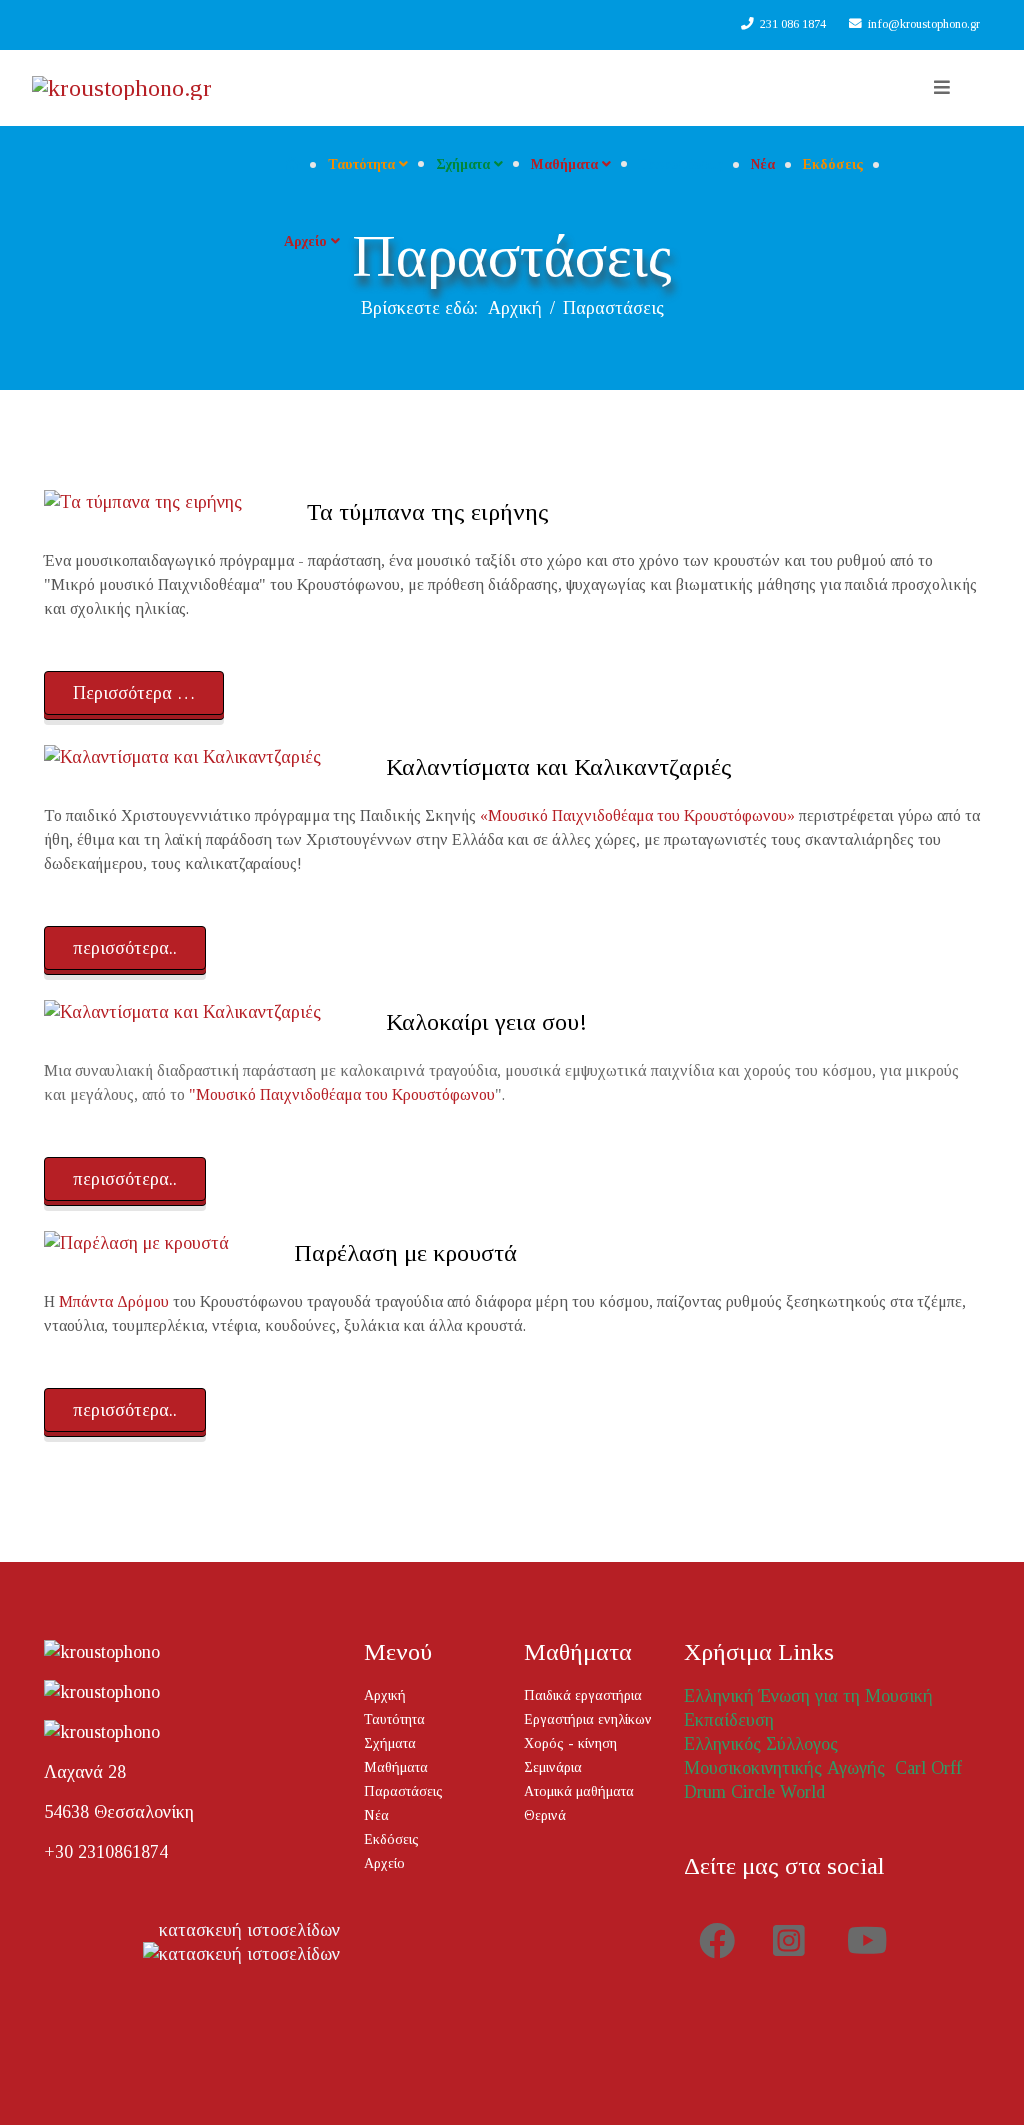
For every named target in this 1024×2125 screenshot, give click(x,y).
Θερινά (545, 1815)
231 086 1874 (793, 24)
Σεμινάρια (553, 1767)
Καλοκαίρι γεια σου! (486, 1022)
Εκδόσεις (833, 164)
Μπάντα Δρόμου (114, 1301)
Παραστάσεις (681, 164)
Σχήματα (463, 164)
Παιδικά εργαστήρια (583, 1695)
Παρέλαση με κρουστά (405, 1253)
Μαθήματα (564, 164)
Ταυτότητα (361, 164)
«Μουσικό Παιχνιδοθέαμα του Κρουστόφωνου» (637, 815)
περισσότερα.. (125, 948)
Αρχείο (305, 241)
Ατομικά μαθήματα (579, 1791)
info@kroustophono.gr (924, 24)
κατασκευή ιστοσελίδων (249, 1930)
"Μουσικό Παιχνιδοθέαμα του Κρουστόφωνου (342, 1094)
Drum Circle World (754, 1792)
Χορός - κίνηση (570, 1743)
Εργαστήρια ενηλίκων (588, 1719)
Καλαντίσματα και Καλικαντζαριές (559, 767)
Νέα (763, 164)
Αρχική (515, 308)
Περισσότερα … (134, 693)
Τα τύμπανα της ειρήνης (428, 512)
